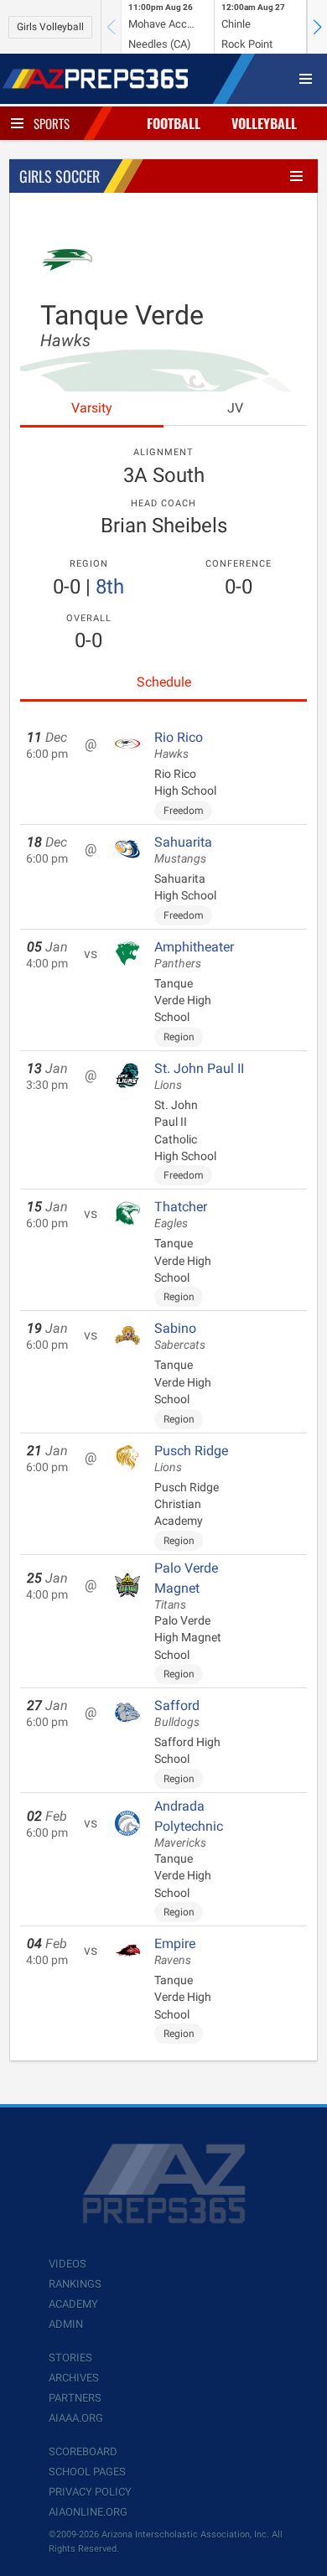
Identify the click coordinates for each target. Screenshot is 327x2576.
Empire (175, 1951)
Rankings (75, 2284)
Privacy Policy (90, 2492)
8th (110, 587)
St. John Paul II (199, 1076)
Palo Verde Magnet (186, 1586)
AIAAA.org (76, 2418)
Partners (75, 2398)
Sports (52, 123)
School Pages (87, 2472)
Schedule (164, 682)
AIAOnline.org (88, 2512)
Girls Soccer (60, 176)
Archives (74, 2378)
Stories (70, 2358)
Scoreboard (83, 2452)
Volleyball (264, 123)
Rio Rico (179, 745)
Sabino (180, 1336)
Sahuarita (183, 850)
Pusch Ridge (191, 1459)
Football (174, 123)
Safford (177, 1713)
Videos (67, 2264)
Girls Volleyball (50, 27)
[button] (317, 27)
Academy (73, 2304)
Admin (66, 2324)
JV (235, 408)
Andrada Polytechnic (189, 1824)
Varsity (92, 408)
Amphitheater (194, 955)
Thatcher (181, 1215)
